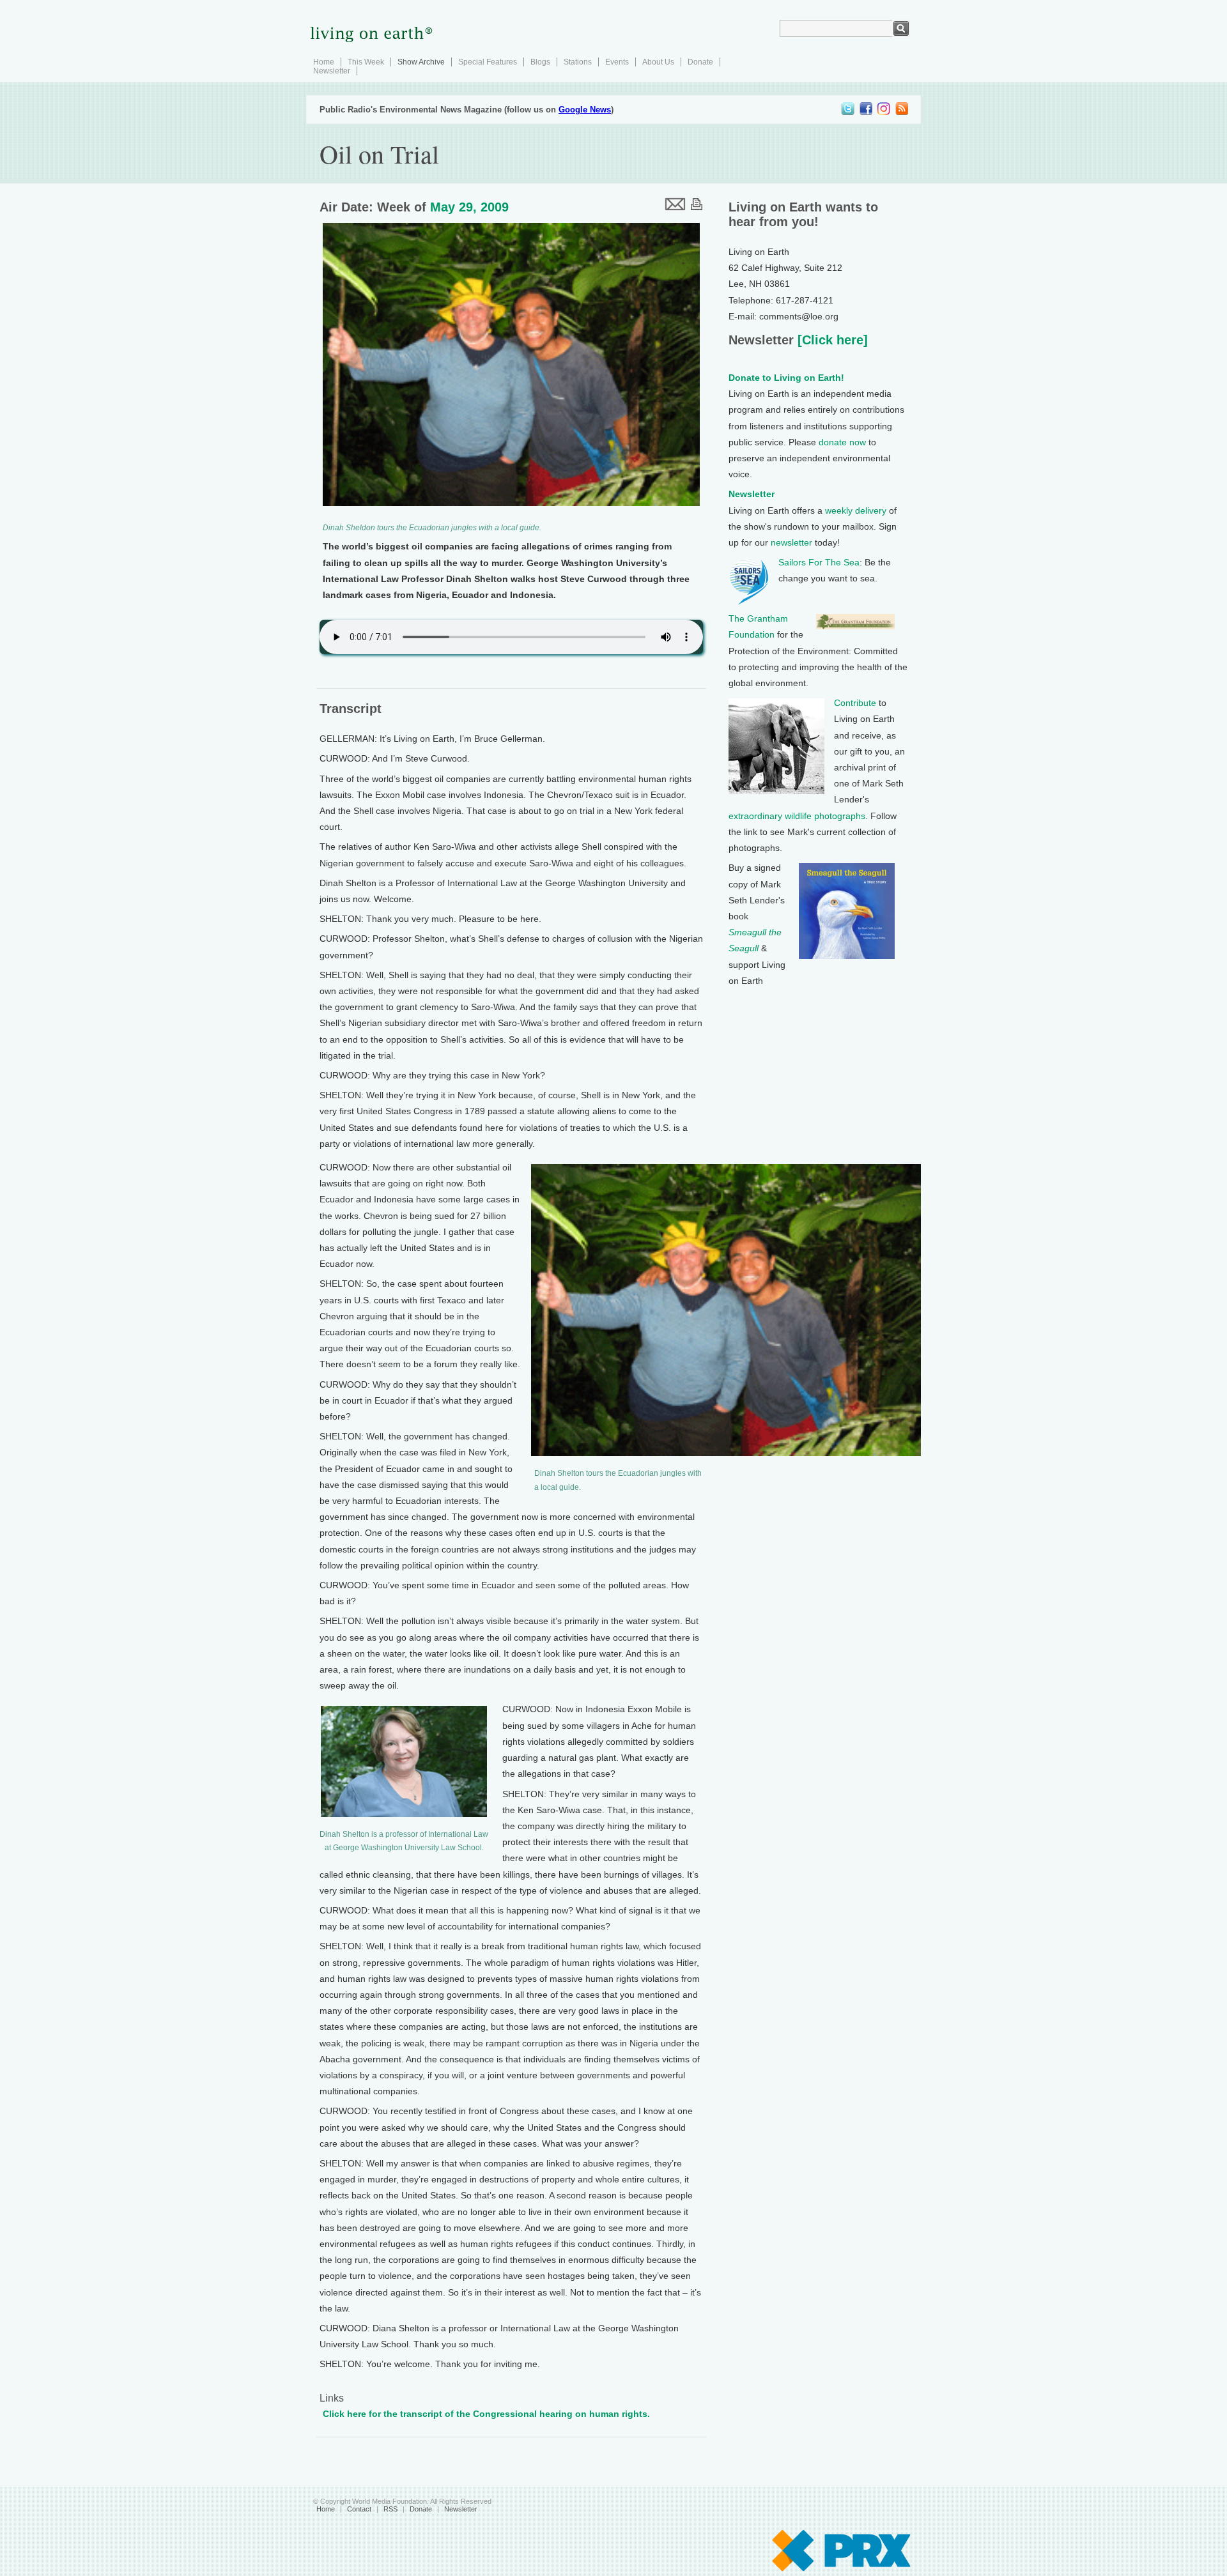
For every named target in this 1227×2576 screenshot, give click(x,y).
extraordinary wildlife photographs (797, 816)
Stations (578, 62)
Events (617, 62)
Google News (585, 110)
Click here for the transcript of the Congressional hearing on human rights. (486, 2414)
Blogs (540, 62)
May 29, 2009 (469, 207)
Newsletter (332, 71)
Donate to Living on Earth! (786, 378)
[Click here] (831, 340)
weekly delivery (856, 510)
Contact (359, 2509)
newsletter (791, 542)
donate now (842, 442)
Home (324, 62)
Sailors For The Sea (819, 562)
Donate (700, 62)
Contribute (855, 703)
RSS (390, 2509)
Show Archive (421, 62)
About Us (658, 62)
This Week (366, 62)
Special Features (488, 62)
